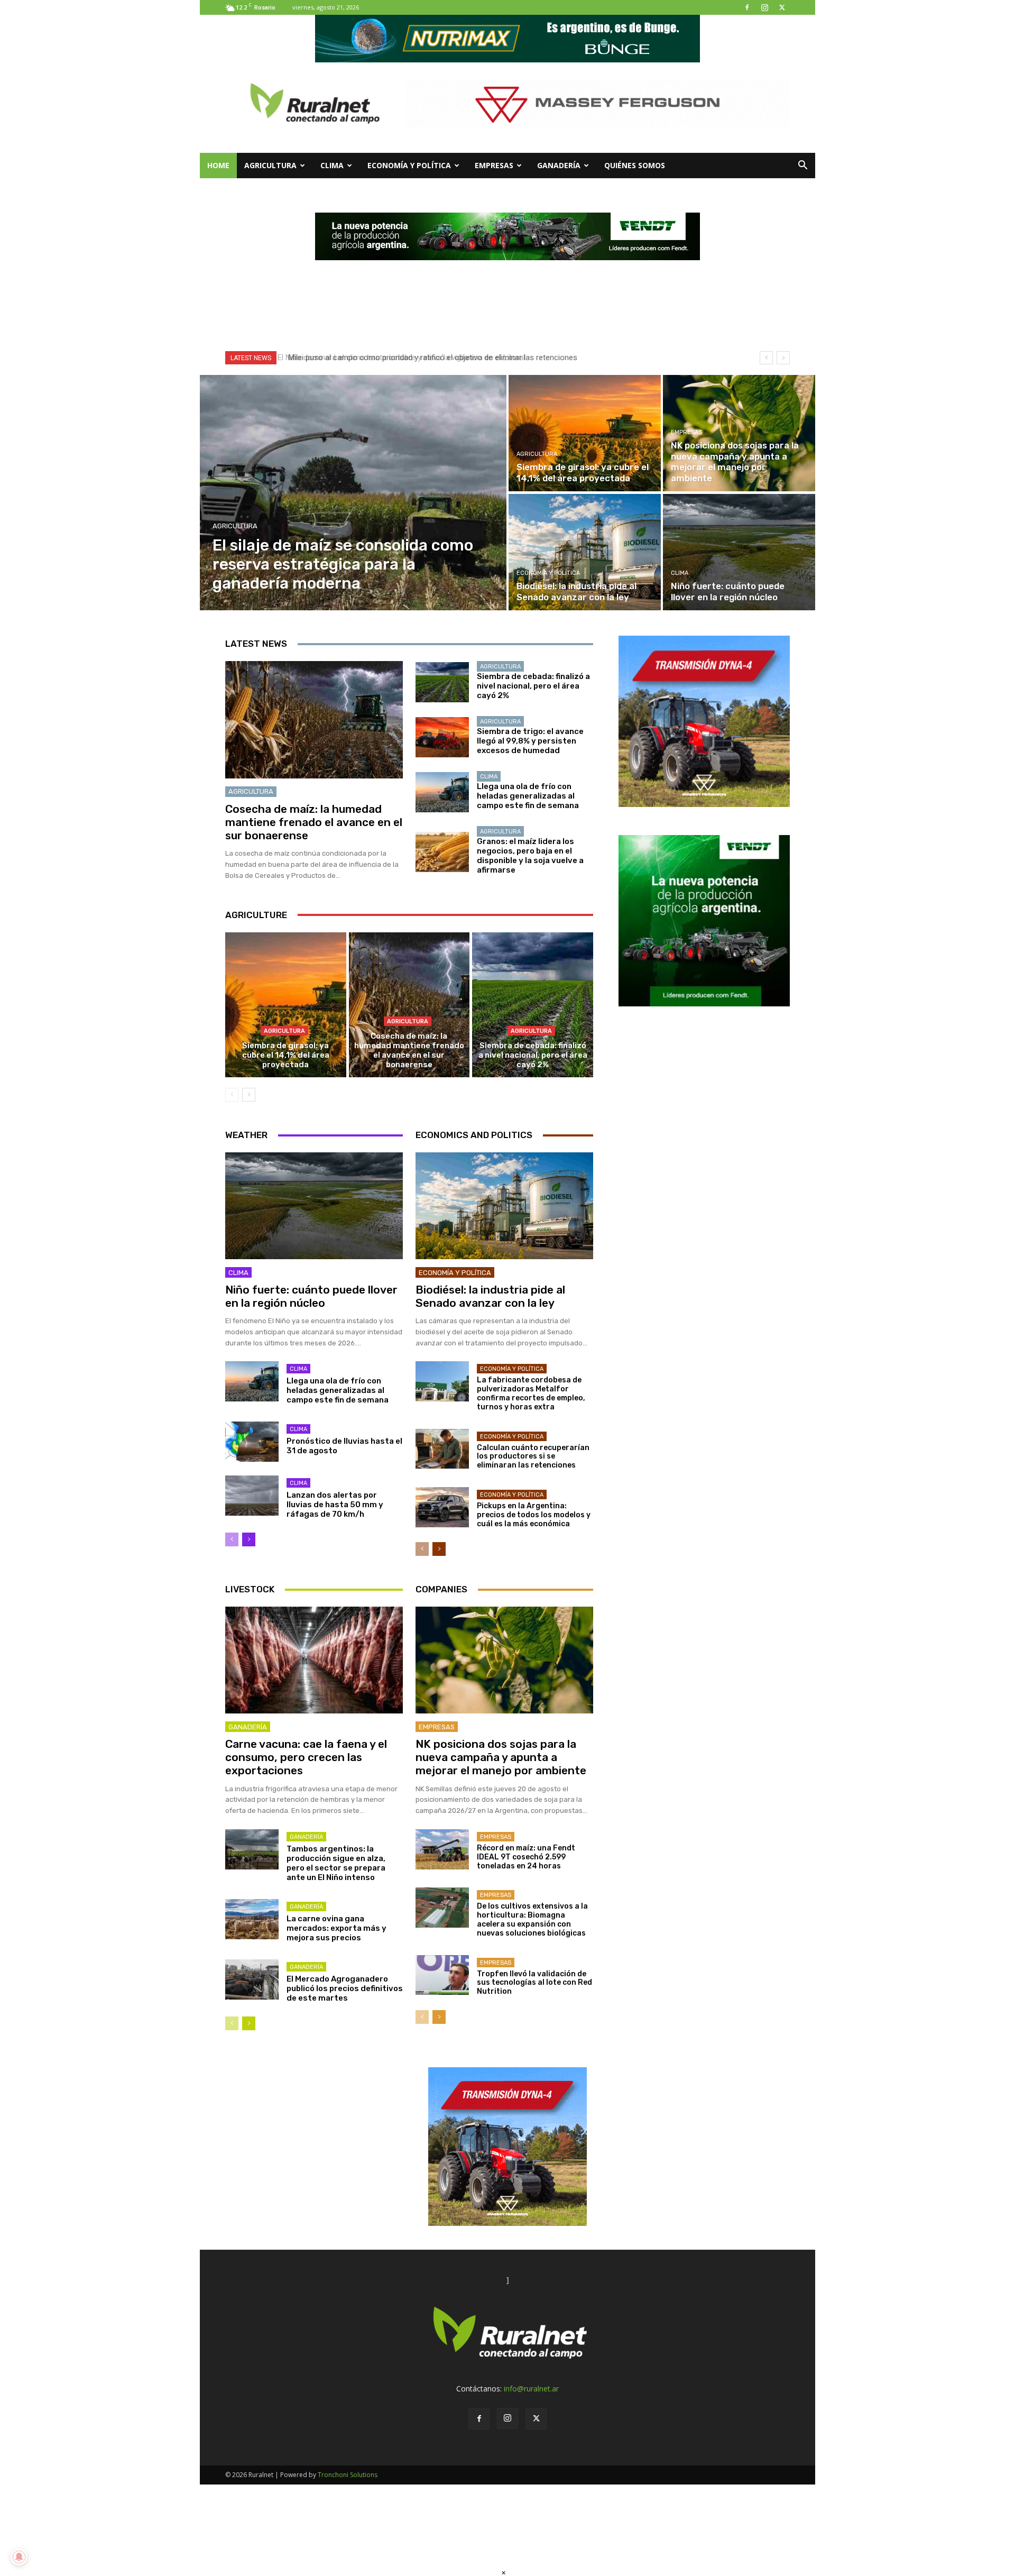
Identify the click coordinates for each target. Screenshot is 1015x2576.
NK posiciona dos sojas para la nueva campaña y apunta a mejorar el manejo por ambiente (501, 1757)
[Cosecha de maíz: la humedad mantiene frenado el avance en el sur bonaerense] (314, 720)
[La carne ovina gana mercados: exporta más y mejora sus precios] (252, 1919)
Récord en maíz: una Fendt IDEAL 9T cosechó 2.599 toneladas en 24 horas (526, 1857)
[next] (783, 358)
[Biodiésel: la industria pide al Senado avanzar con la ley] (585, 552)
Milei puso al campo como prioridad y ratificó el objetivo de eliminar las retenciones (429, 357)
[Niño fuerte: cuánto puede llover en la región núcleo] (739, 552)
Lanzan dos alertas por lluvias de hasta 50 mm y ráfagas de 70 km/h (335, 1505)
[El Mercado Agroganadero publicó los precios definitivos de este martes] (252, 1979)
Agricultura (270, 165)
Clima (332, 165)
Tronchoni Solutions (348, 2475)
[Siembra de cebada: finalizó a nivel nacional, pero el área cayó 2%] (442, 682)
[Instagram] (764, 7)
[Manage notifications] (19, 2557)
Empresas (494, 165)
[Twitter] (782, 7)
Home (218, 165)
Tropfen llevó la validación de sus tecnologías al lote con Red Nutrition (534, 1983)
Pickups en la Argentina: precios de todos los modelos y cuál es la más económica (534, 1515)
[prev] (766, 358)
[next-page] (249, 1095)
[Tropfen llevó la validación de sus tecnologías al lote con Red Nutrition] (442, 1975)
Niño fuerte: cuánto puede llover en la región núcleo (311, 1296)
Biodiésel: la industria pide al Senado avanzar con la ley (490, 1296)
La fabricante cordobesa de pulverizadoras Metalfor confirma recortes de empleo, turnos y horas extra (531, 1393)
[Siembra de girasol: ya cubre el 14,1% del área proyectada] (585, 433)
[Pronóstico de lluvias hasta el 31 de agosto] (252, 1442)
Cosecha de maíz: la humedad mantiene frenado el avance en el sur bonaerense (314, 822)
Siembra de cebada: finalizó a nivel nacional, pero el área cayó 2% (533, 686)
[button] (802, 166)
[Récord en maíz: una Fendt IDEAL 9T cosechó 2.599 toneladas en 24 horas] (442, 1849)
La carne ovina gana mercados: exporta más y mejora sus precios (336, 1928)
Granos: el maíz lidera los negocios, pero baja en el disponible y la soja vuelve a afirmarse (530, 856)
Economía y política (409, 165)
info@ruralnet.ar (531, 2389)
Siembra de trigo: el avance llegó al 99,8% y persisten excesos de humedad (530, 741)
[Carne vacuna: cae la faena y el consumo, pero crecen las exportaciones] (314, 1660)
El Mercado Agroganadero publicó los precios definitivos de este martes (345, 1988)
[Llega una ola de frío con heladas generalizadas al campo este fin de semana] (442, 792)
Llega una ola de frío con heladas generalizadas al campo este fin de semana (528, 796)
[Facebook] (747, 7)
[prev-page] (232, 1095)
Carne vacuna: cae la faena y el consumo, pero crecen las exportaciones (306, 1757)
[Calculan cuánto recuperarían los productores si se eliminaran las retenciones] (442, 1449)
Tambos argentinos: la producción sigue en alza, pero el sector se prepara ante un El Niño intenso (336, 1863)
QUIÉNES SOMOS (635, 165)
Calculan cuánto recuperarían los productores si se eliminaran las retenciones (533, 1457)
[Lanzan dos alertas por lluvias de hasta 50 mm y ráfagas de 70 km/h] (252, 1496)
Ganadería (559, 165)
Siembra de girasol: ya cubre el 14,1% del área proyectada (286, 1055)
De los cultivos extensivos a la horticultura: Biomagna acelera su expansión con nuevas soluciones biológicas (532, 1919)
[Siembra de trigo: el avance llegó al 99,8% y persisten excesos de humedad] (442, 737)
